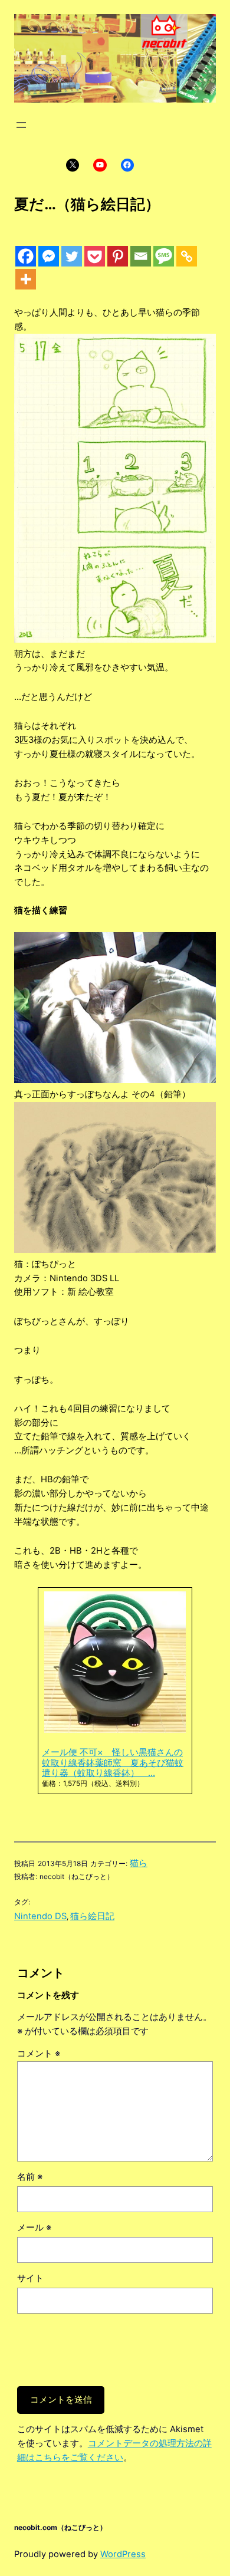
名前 (30, 2177)
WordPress (123, 2554)
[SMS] (164, 256)
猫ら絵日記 (92, 1916)
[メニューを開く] (21, 125)
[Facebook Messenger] (49, 256)
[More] (26, 279)
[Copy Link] (187, 256)
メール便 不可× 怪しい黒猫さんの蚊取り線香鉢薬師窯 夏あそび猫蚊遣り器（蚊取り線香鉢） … (113, 1763)
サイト (30, 2278)
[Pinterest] (118, 256)
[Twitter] (72, 256)
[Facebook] (26, 256)
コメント (39, 2054)
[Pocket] (95, 256)
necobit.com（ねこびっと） (60, 2527)
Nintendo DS (40, 1916)
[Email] (141, 256)
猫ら (139, 1863)
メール (34, 2228)
